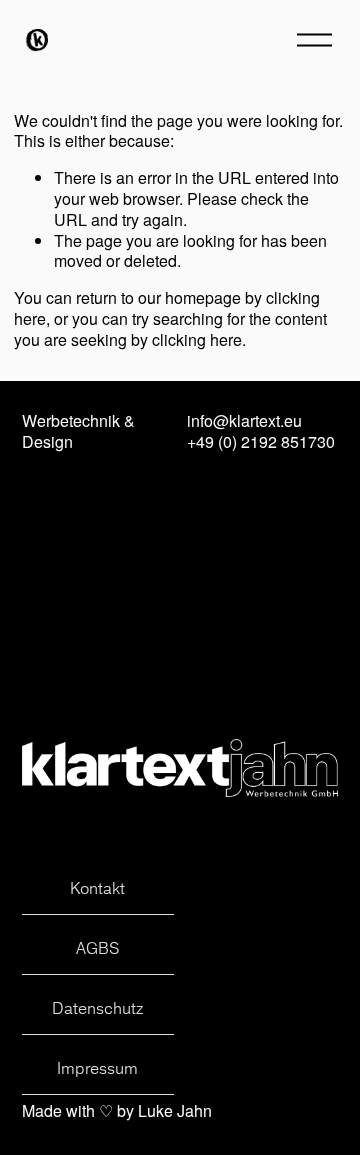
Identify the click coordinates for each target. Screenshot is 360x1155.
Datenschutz (97, 1008)
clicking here (197, 339)
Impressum (97, 1068)
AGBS (97, 948)
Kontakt (97, 888)
